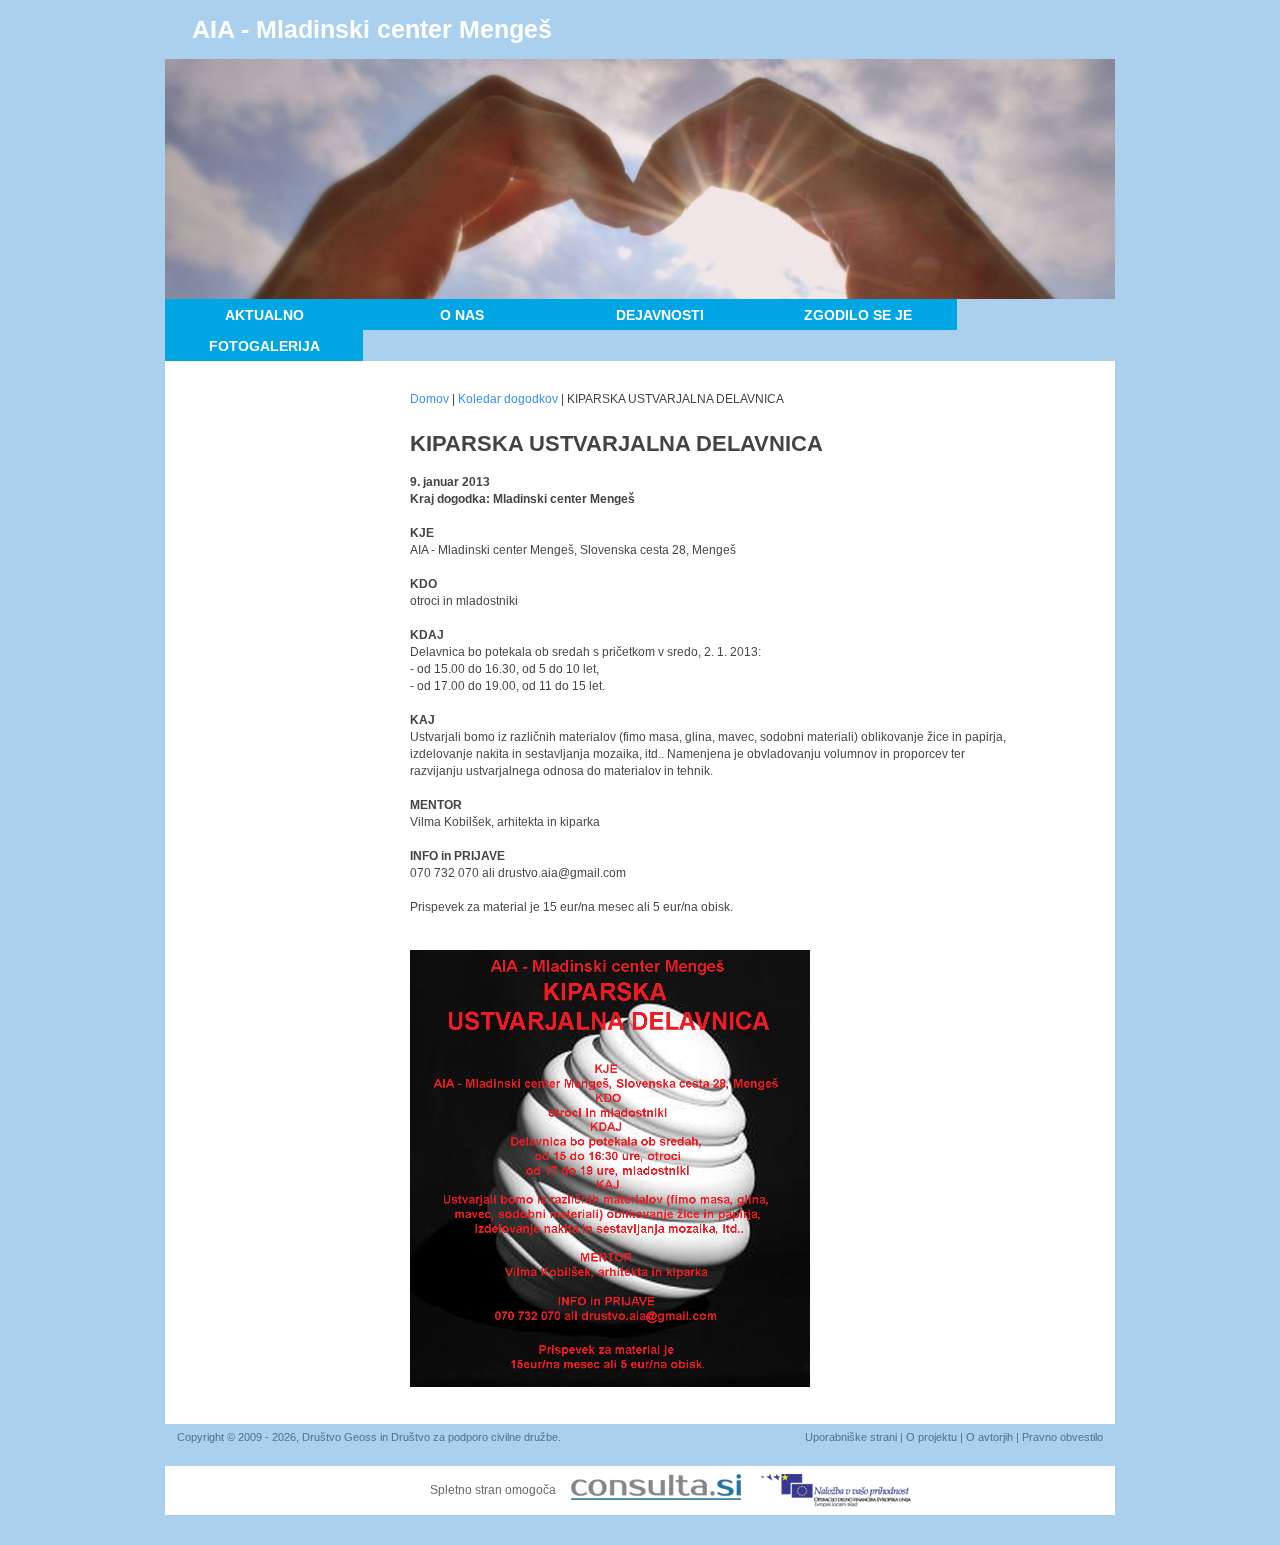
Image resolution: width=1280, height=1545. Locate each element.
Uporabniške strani (851, 1437)
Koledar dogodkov (508, 399)
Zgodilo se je (858, 315)
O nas (462, 315)
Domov (429, 399)
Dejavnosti (660, 315)
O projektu (931, 1437)
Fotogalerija (264, 346)
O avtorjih (989, 1437)
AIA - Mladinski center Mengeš (372, 29)
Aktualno (264, 315)
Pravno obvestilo (1062, 1437)
